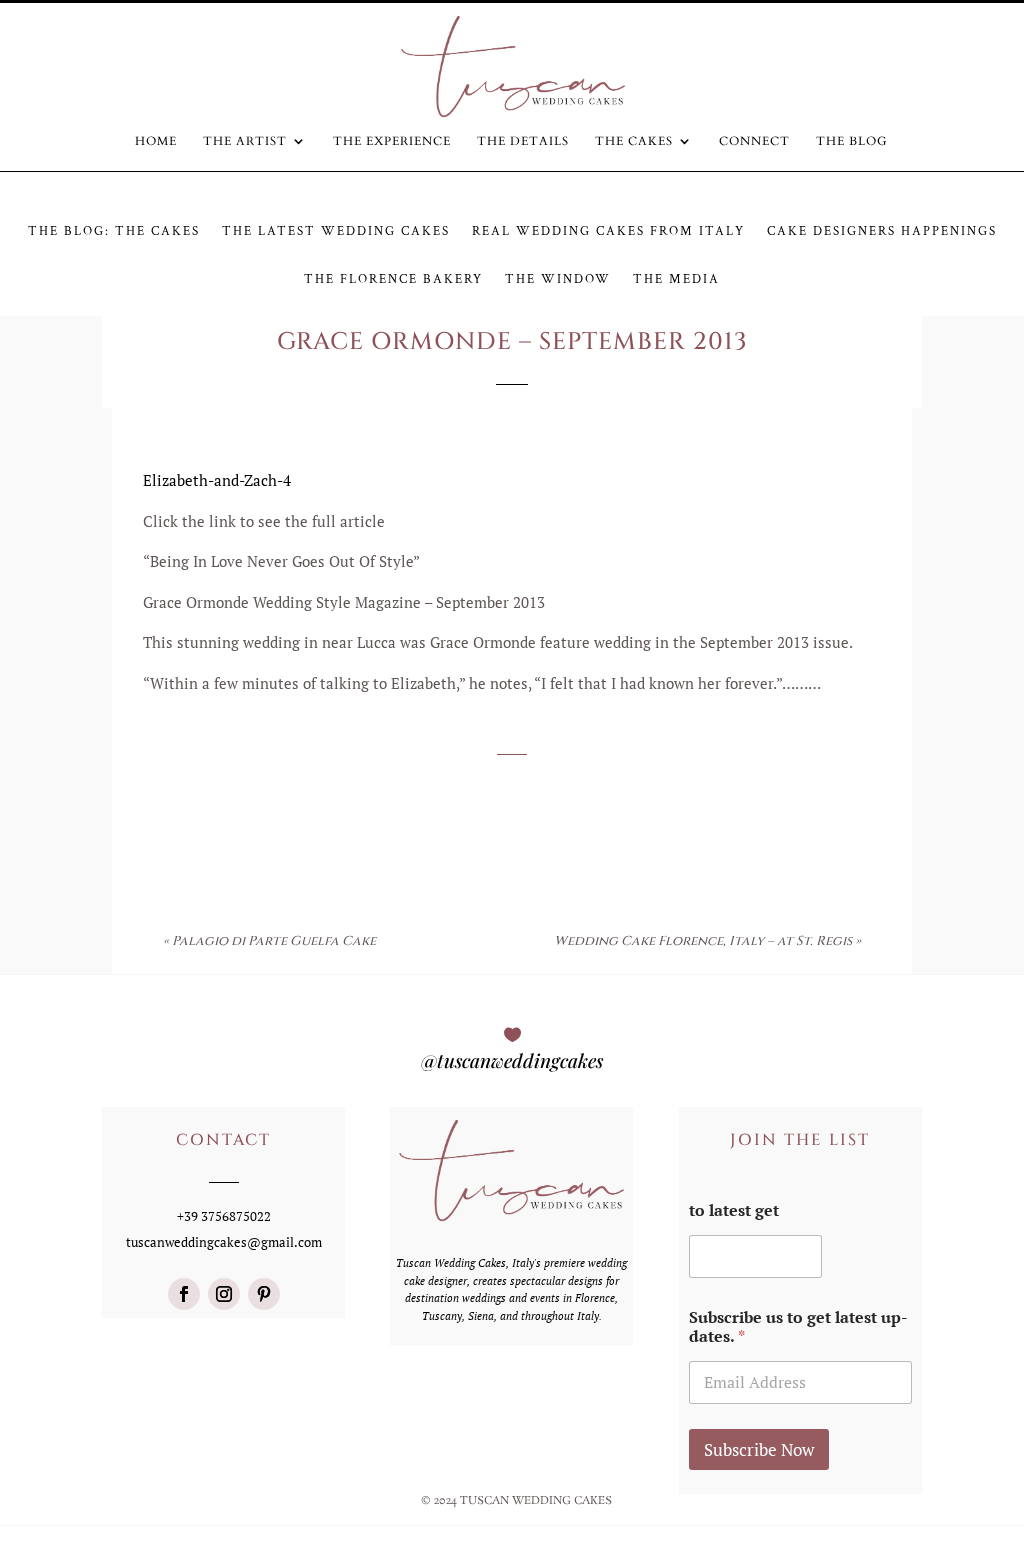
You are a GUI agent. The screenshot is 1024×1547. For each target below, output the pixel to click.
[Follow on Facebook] (184, 1294)
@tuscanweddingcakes (512, 1060)
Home (156, 141)
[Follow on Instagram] (224, 1294)
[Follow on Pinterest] (264, 1294)
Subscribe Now (759, 1449)
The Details (523, 141)
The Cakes (634, 141)
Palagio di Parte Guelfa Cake (274, 941)
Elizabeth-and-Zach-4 (217, 480)
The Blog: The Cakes (114, 232)
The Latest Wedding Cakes (336, 232)
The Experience (392, 141)
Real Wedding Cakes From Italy (608, 232)
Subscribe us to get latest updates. (798, 1327)
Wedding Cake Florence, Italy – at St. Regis (703, 941)
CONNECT (754, 141)
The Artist (245, 141)
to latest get (734, 1210)
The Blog (852, 141)
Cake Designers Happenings (882, 232)
